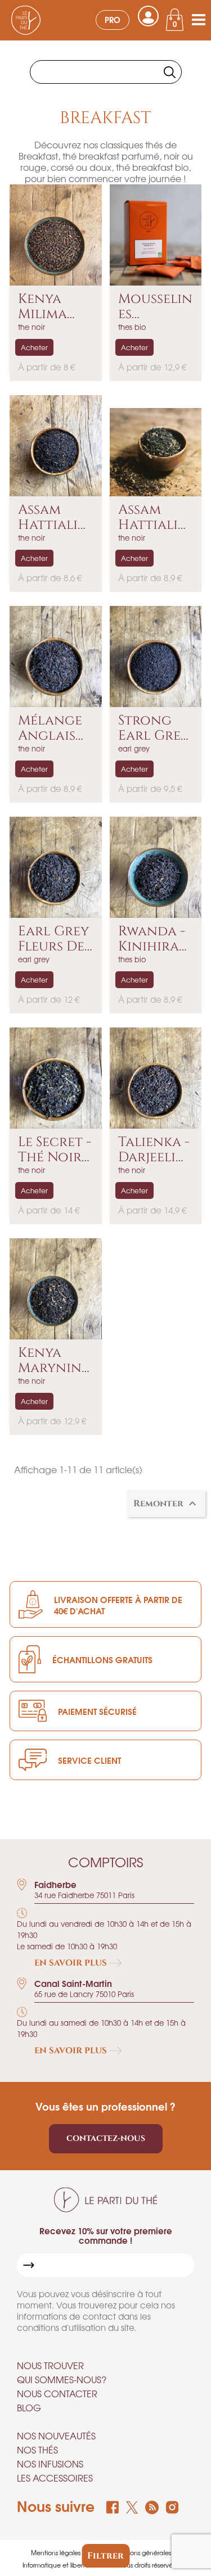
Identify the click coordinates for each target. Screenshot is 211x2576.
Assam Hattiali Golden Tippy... (148, 517)
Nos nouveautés (56, 2435)
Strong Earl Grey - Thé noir (154, 728)
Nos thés (37, 2450)
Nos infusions (50, 2464)
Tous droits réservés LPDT (156, 2565)
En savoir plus (72, 1963)
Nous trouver (50, 2365)
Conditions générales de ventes (155, 2552)
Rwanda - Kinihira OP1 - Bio (152, 939)
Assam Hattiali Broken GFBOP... (48, 517)
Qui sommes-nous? (62, 2379)
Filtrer (105, 2556)
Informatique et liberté (56, 2565)
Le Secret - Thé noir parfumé (55, 1150)
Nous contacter (57, 2393)
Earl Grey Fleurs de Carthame (55, 939)
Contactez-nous (106, 2138)
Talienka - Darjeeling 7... (154, 1150)
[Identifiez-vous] (148, 16)
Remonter (166, 1504)
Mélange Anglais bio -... (50, 728)
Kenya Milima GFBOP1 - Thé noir (50, 307)
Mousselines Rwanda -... (155, 307)
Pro (113, 19)
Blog (29, 2407)
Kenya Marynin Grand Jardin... (50, 1361)
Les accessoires (55, 2478)
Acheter (34, 347)
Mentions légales (56, 2552)
